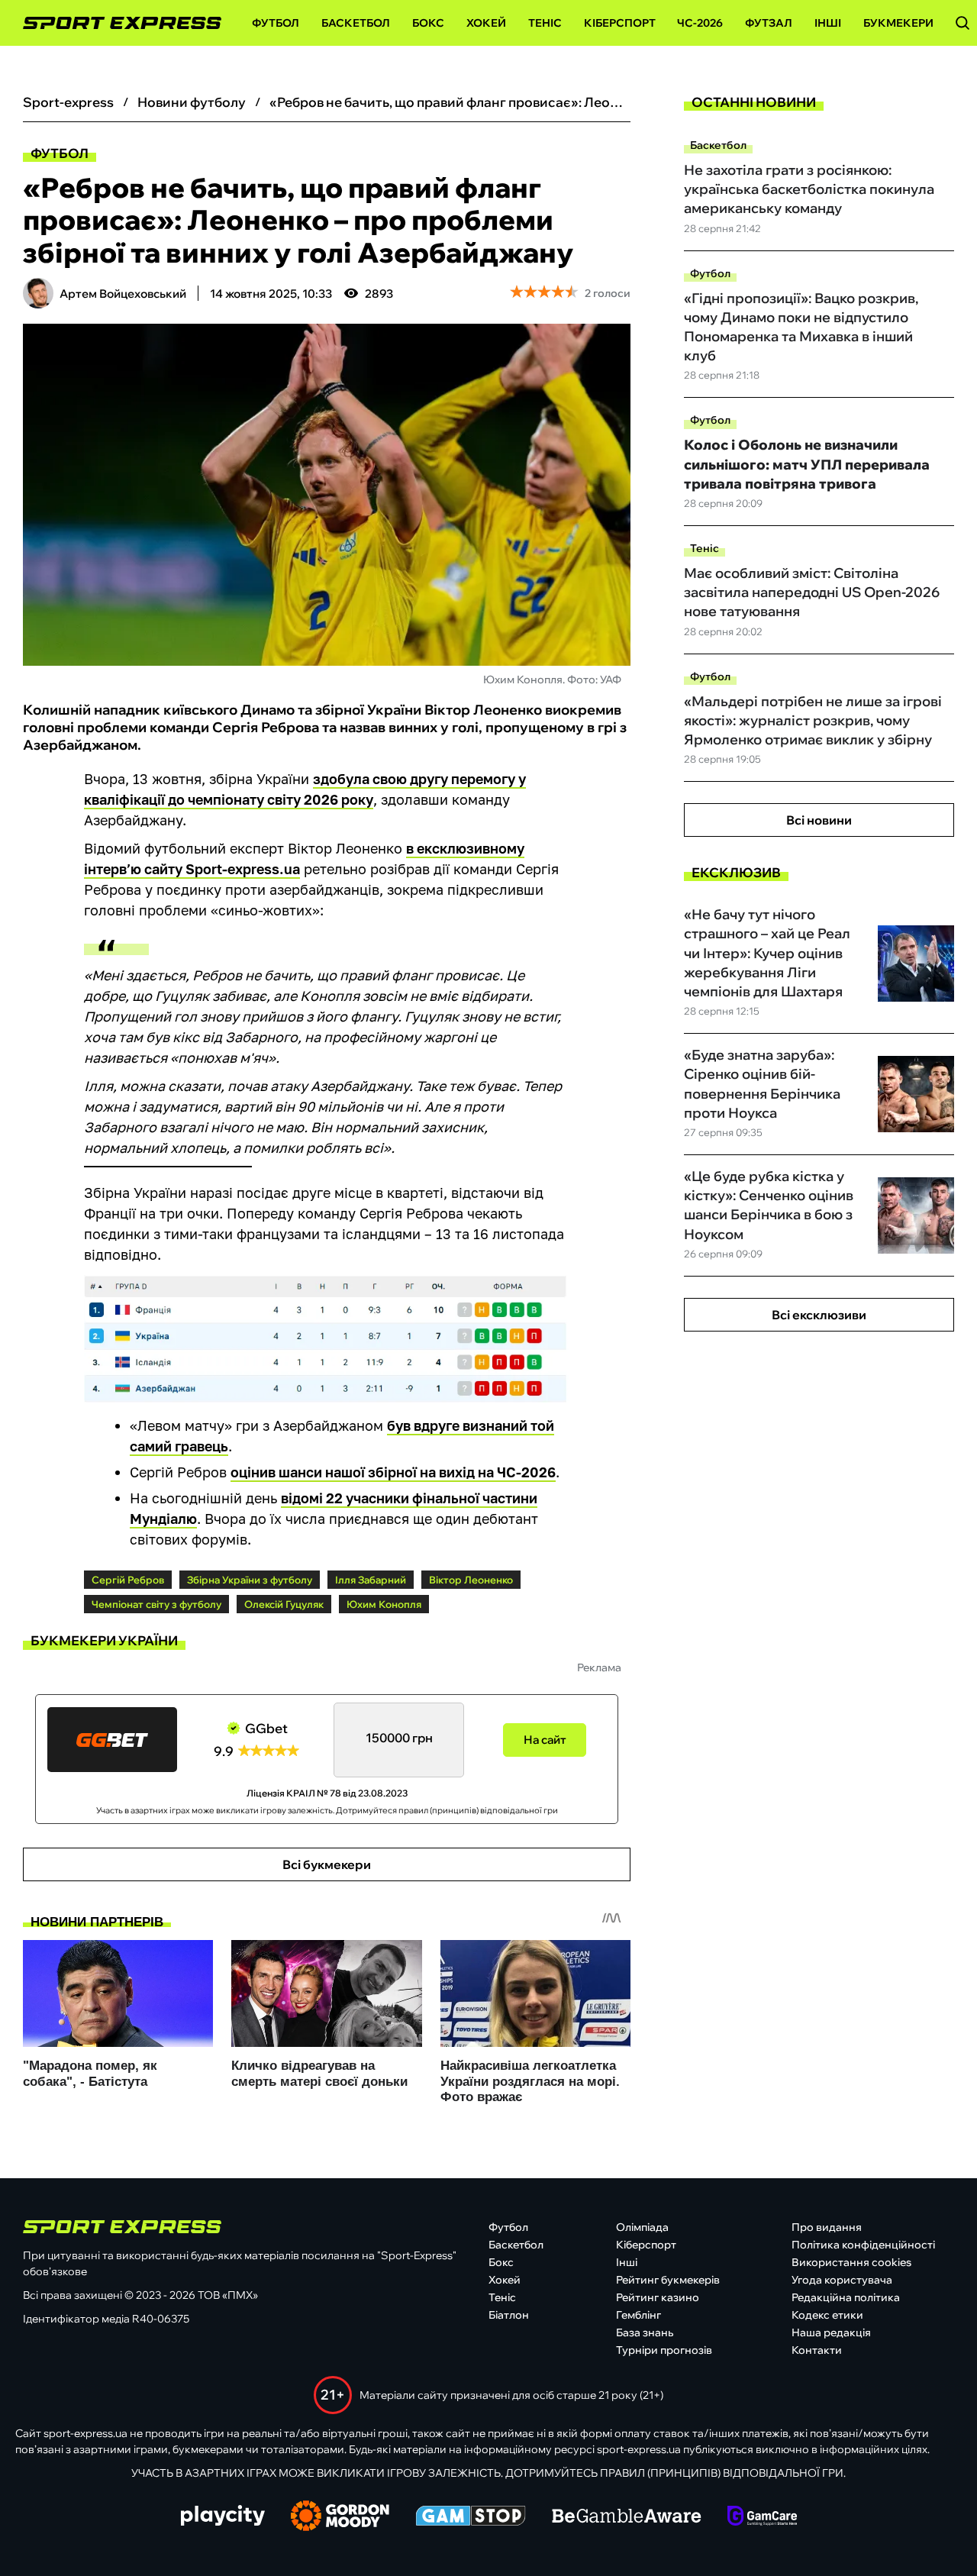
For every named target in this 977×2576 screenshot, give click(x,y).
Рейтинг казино (658, 2297)
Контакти (817, 2350)
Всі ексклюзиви (819, 1315)
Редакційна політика (846, 2297)
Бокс (428, 23)
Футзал (769, 23)
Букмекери (898, 23)
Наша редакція (831, 2332)
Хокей (486, 23)
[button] (962, 23)
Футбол (276, 23)
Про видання (827, 2227)
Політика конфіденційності (863, 2245)
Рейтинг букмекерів (668, 2280)
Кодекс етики (827, 2315)
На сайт (545, 1740)
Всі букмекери (327, 1864)
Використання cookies (851, 2262)
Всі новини (819, 820)
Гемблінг (638, 2315)
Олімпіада (642, 2227)
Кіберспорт (620, 23)
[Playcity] (223, 2517)
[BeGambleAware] (627, 2517)
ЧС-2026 (700, 23)
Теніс (545, 23)
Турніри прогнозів (664, 2350)
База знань (645, 2332)
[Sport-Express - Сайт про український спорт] (114, 23)
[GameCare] (762, 2517)
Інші (828, 23)
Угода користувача (842, 2280)
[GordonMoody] (340, 2517)
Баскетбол (356, 23)
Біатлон (509, 2315)
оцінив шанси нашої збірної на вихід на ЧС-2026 (393, 1472)
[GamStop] (471, 2517)
